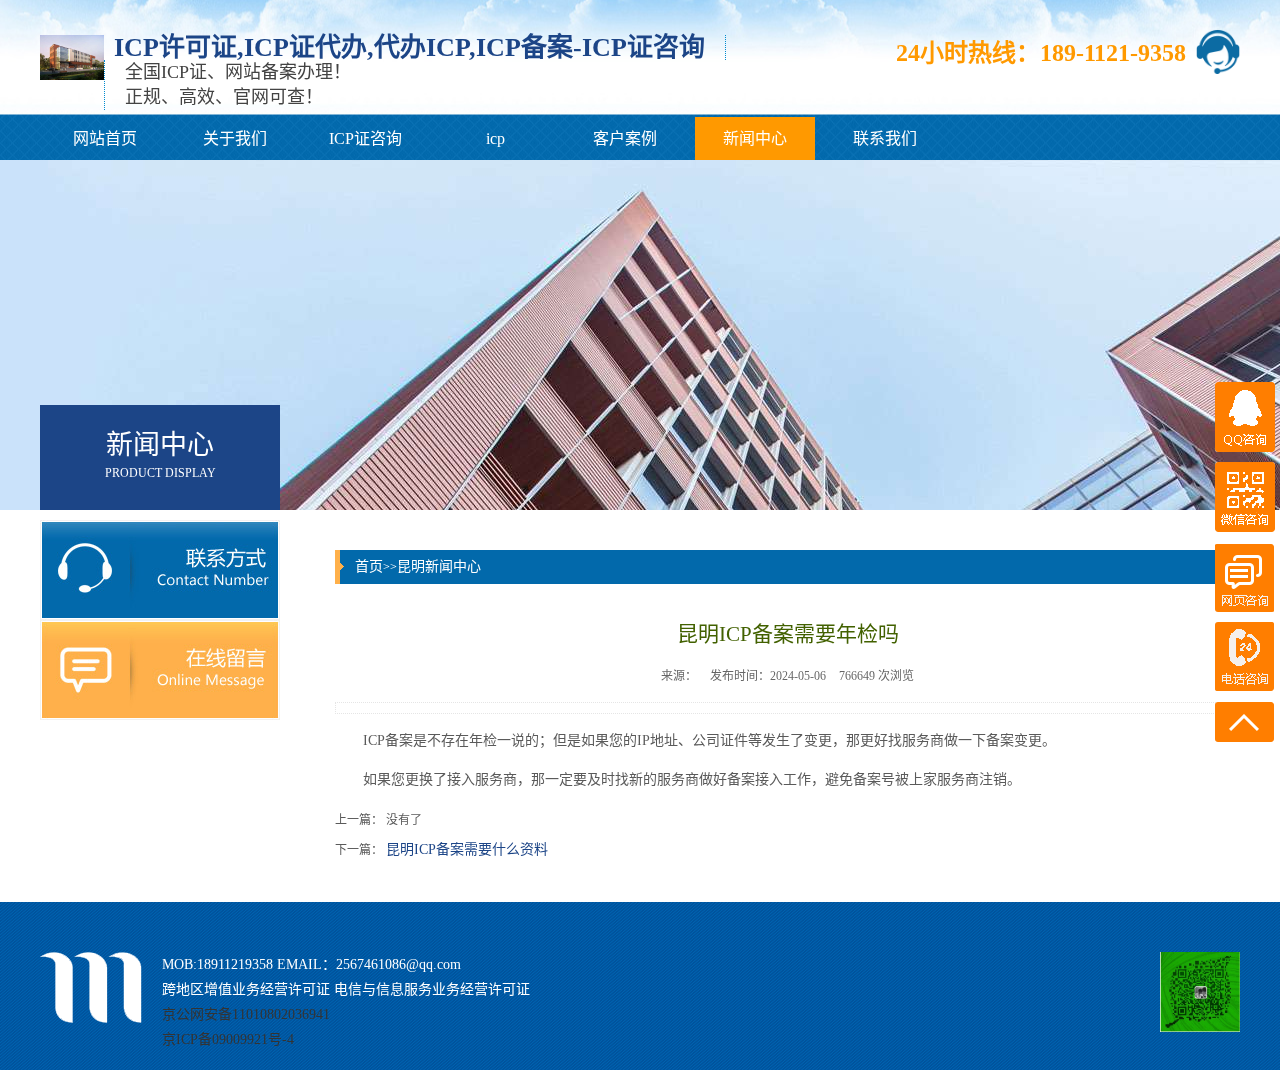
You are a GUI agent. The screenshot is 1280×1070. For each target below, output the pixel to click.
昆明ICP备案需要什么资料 (467, 849)
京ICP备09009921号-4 (228, 1039)
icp (495, 138)
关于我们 (235, 138)
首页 (369, 566)
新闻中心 (755, 138)
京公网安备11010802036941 (246, 1014)
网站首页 (105, 138)
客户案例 (625, 138)
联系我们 (885, 138)
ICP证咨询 (365, 138)
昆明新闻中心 (439, 566)
